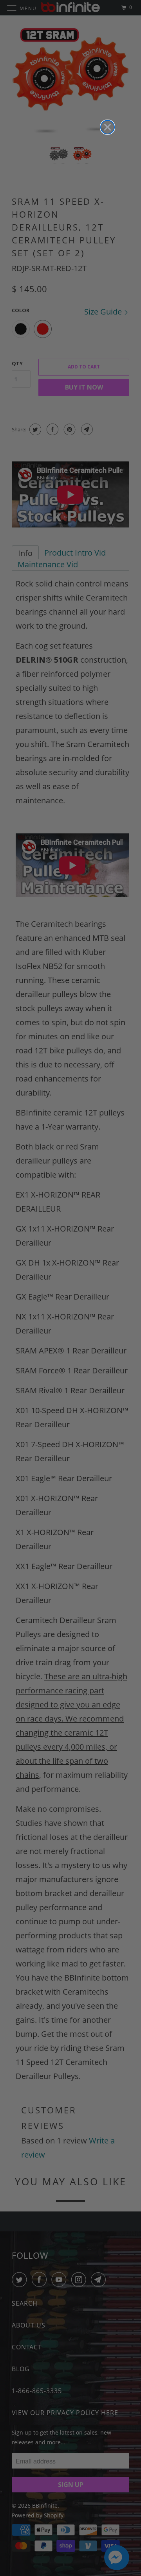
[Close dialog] (108, 127)
